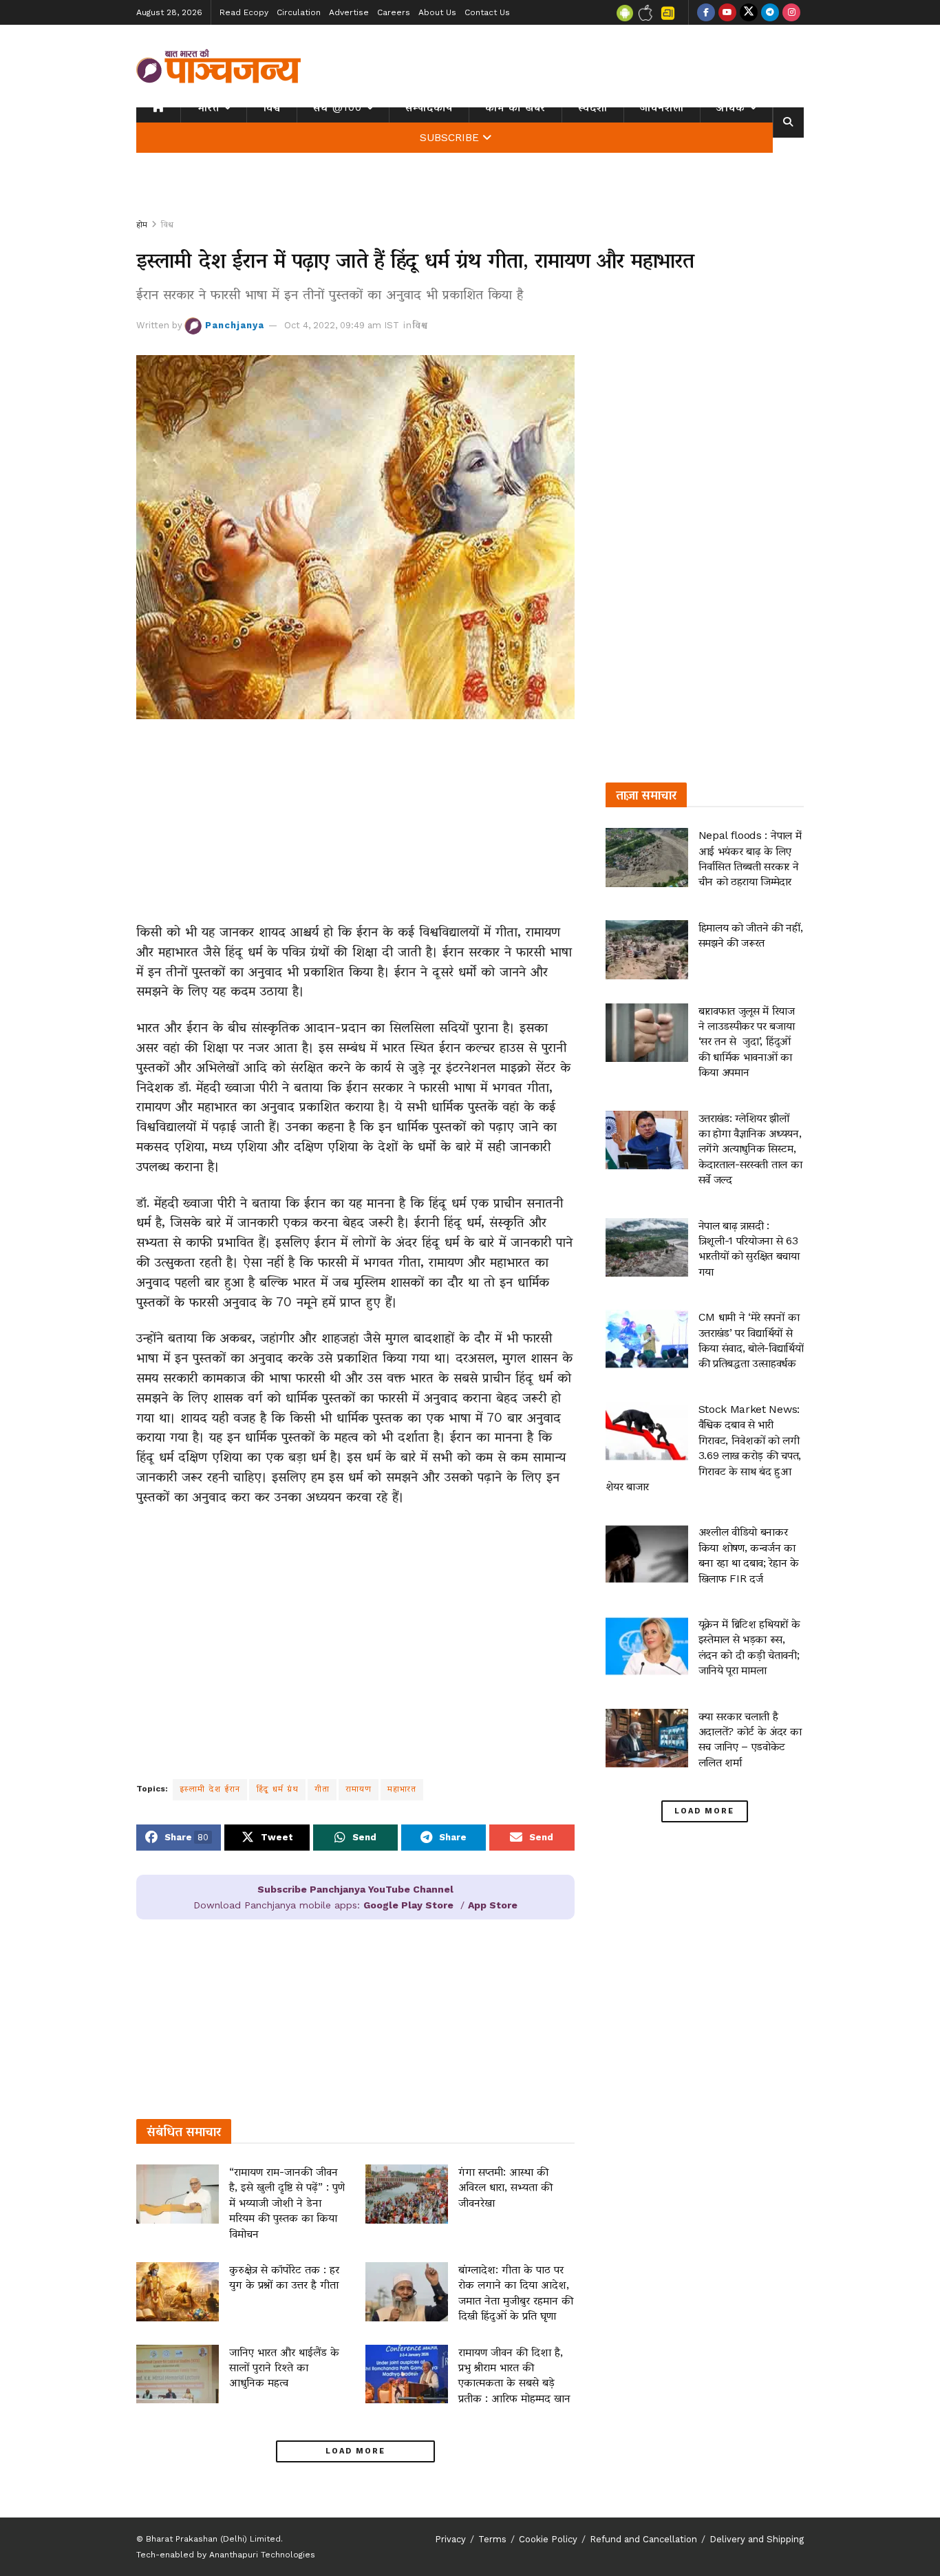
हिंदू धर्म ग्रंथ (277, 1789)
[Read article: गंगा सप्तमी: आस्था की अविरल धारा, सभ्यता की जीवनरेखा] (407, 2194)
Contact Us (487, 12)
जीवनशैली (662, 107)
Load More (355, 2451)
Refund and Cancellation (643, 2539)
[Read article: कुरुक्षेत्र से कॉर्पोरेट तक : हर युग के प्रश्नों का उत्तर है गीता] (178, 2292)
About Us (437, 12)
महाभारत (402, 1789)
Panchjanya (235, 325)
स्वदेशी (593, 107)
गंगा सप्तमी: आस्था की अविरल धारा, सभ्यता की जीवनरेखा (505, 2187)
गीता (322, 1789)
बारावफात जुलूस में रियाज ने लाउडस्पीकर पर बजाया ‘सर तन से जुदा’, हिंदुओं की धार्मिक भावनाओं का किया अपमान (748, 1042)
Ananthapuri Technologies (262, 2555)
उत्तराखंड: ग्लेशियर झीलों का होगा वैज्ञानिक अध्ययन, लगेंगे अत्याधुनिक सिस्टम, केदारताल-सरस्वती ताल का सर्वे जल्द (750, 1149)
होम (142, 224)
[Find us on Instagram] (791, 12)
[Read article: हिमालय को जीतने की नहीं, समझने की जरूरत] (647, 950)
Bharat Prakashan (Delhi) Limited (213, 2539)
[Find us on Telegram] (770, 12)
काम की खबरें (515, 107)
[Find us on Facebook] (706, 12)
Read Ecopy (244, 12)
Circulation (299, 12)
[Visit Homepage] (219, 66)
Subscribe (449, 138)
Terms (492, 2539)
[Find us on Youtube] (727, 12)
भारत (208, 107)
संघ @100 (338, 107)
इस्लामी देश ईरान (210, 1789)
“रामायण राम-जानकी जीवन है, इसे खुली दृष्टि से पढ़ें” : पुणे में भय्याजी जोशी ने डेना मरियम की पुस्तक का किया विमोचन (287, 2203)
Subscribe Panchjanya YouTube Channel (355, 1889)
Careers (394, 12)
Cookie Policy (548, 2539)
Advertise (349, 12)
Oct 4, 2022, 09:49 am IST (342, 325)
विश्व (272, 107)
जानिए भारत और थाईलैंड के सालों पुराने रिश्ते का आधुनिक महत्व (284, 2367)
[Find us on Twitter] (749, 12)
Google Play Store (408, 1905)
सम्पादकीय (429, 107)
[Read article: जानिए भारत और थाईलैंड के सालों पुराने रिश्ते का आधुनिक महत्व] (178, 2374)
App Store (493, 1905)
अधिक (731, 107)
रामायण (359, 1789)
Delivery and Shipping (757, 2539)
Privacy (450, 2539)
